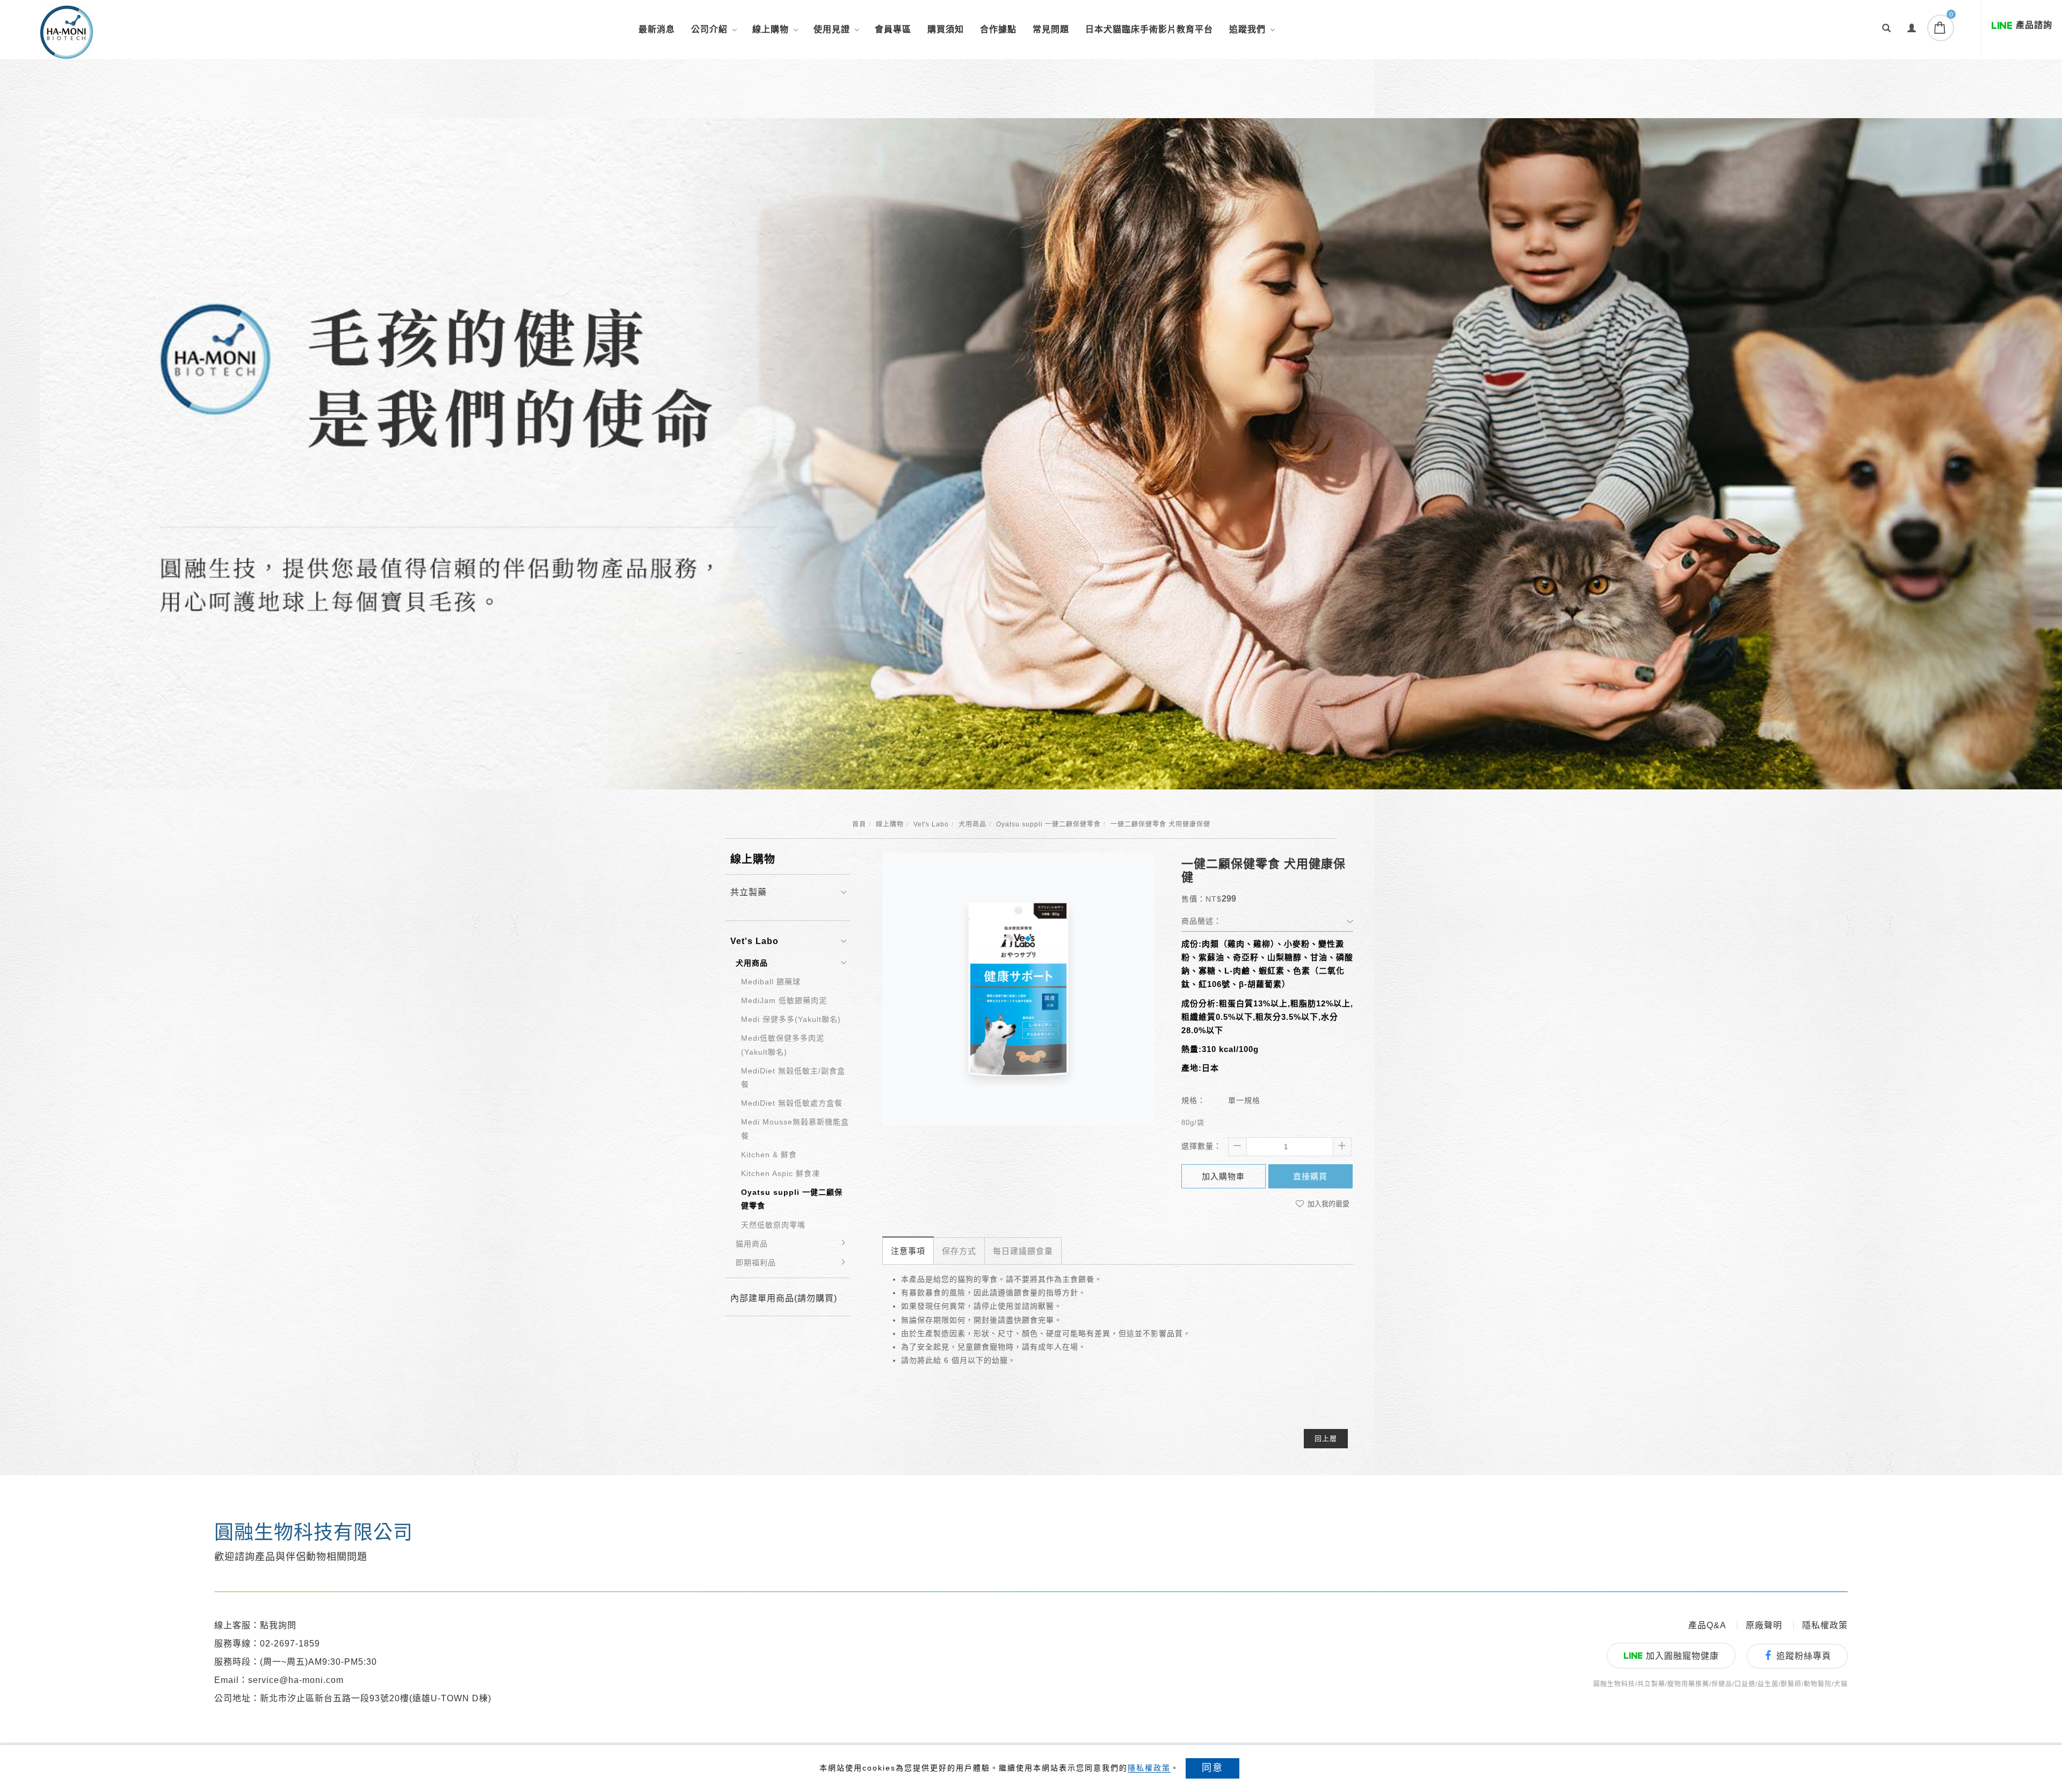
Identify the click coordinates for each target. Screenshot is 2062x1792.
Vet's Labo (931, 824)
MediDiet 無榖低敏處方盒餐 (792, 1103)
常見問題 (1051, 29)
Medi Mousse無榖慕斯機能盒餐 (795, 1129)
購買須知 (946, 29)
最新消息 (657, 29)
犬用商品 (972, 824)
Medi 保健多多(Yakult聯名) (791, 1019)
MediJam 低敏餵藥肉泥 (784, 1000)
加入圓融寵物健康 (1682, 1656)
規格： (1193, 1100)
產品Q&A (1707, 1625)
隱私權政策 (1149, 1768)
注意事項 (908, 1251)
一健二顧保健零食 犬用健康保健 (1160, 824)
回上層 (1326, 1438)
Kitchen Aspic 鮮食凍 (780, 1173)
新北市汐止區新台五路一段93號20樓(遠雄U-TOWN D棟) (376, 1698)
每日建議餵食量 (1023, 1251)
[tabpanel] (1051, 454)
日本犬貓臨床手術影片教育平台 (1149, 29)
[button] (1887, 30)
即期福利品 (756, 1263)
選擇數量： (1201, 1146)
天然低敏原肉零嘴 (773, 1225)
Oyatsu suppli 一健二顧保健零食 (1048, 824)
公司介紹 (709, 29)
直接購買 (1310, 1176)
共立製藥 (749, 892)
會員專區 (893, 29)
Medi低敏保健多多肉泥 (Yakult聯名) (783, 1045)
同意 (1212, 1768)
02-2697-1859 (290, 1644)
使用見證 (832, 29)
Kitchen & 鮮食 (769, 1155)
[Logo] (67, 31)
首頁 (859, 824)
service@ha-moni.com (296, 1680)
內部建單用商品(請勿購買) (784, 1298)
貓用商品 (752, 1244)
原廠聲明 (1764, 1625)
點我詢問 (278, 1625)
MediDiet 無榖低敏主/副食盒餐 (793, 1078)
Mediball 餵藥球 (771, 982)
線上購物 (771, 29)
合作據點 (998, 29)
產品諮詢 (2034, 25)
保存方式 (959, 1251)
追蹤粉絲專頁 (1804, 1656)
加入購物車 (1223, 1176)
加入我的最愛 (1327, 1204)
